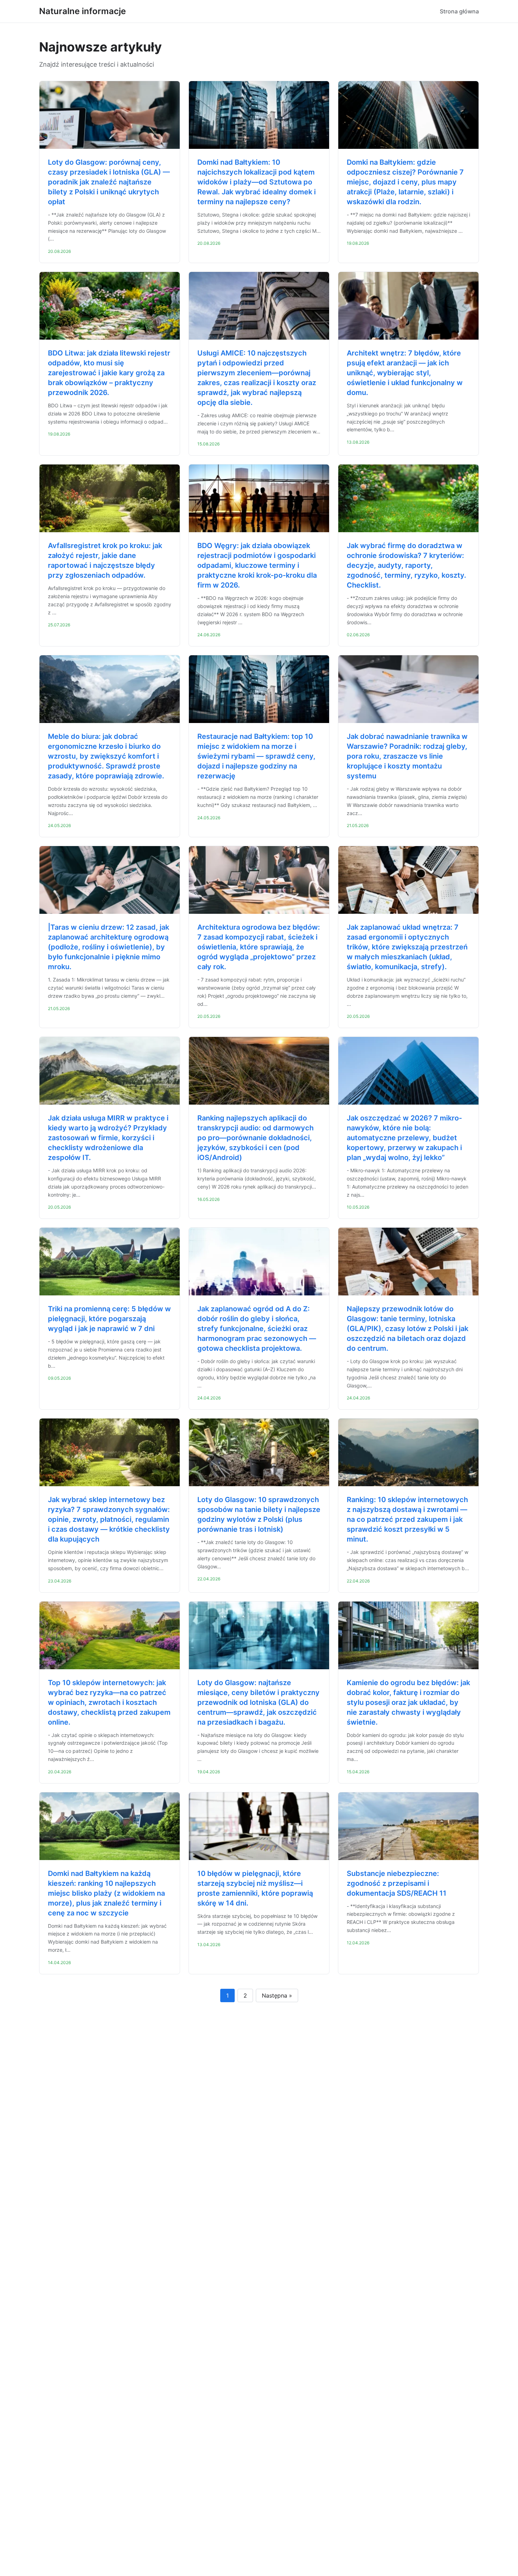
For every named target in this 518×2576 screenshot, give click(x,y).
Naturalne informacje (82, 11)
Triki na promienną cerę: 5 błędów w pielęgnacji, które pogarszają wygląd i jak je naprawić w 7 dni (109, 1319)
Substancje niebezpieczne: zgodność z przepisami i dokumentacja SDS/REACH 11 (397, 1883)
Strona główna (459, 11)
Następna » (277, 1995)
